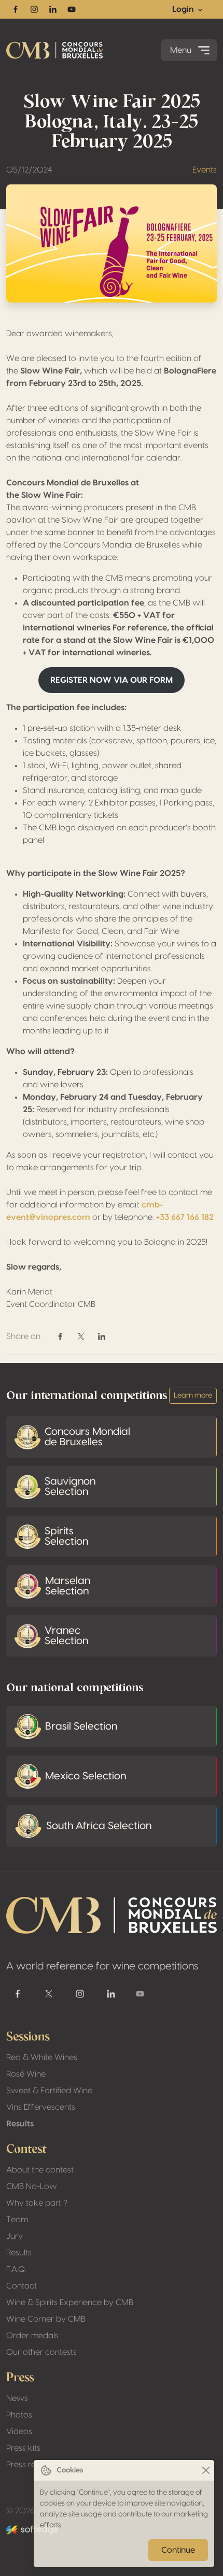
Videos (19, 2431)
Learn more (193, 1395)
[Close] (206, 2471)
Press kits (23, 2448)
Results (20, 2124)
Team (17, 2220)
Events (205, 170)
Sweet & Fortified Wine (49, 2091)
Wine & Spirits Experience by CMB (70, 2302)
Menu (181, 50)
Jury (15, 2236)
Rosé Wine (26, 2074)
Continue (178, 2550)
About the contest (40, 2170)
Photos (19, 2415)
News (17, 2398)
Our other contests (41, 2352)
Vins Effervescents (41, 2107)
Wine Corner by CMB (46, 2319)
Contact (22, 2286)
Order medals (32, 2336)
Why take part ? (37, 2203)
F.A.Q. (16, 2269)
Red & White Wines (42, 2057)
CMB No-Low (32, 2186)
